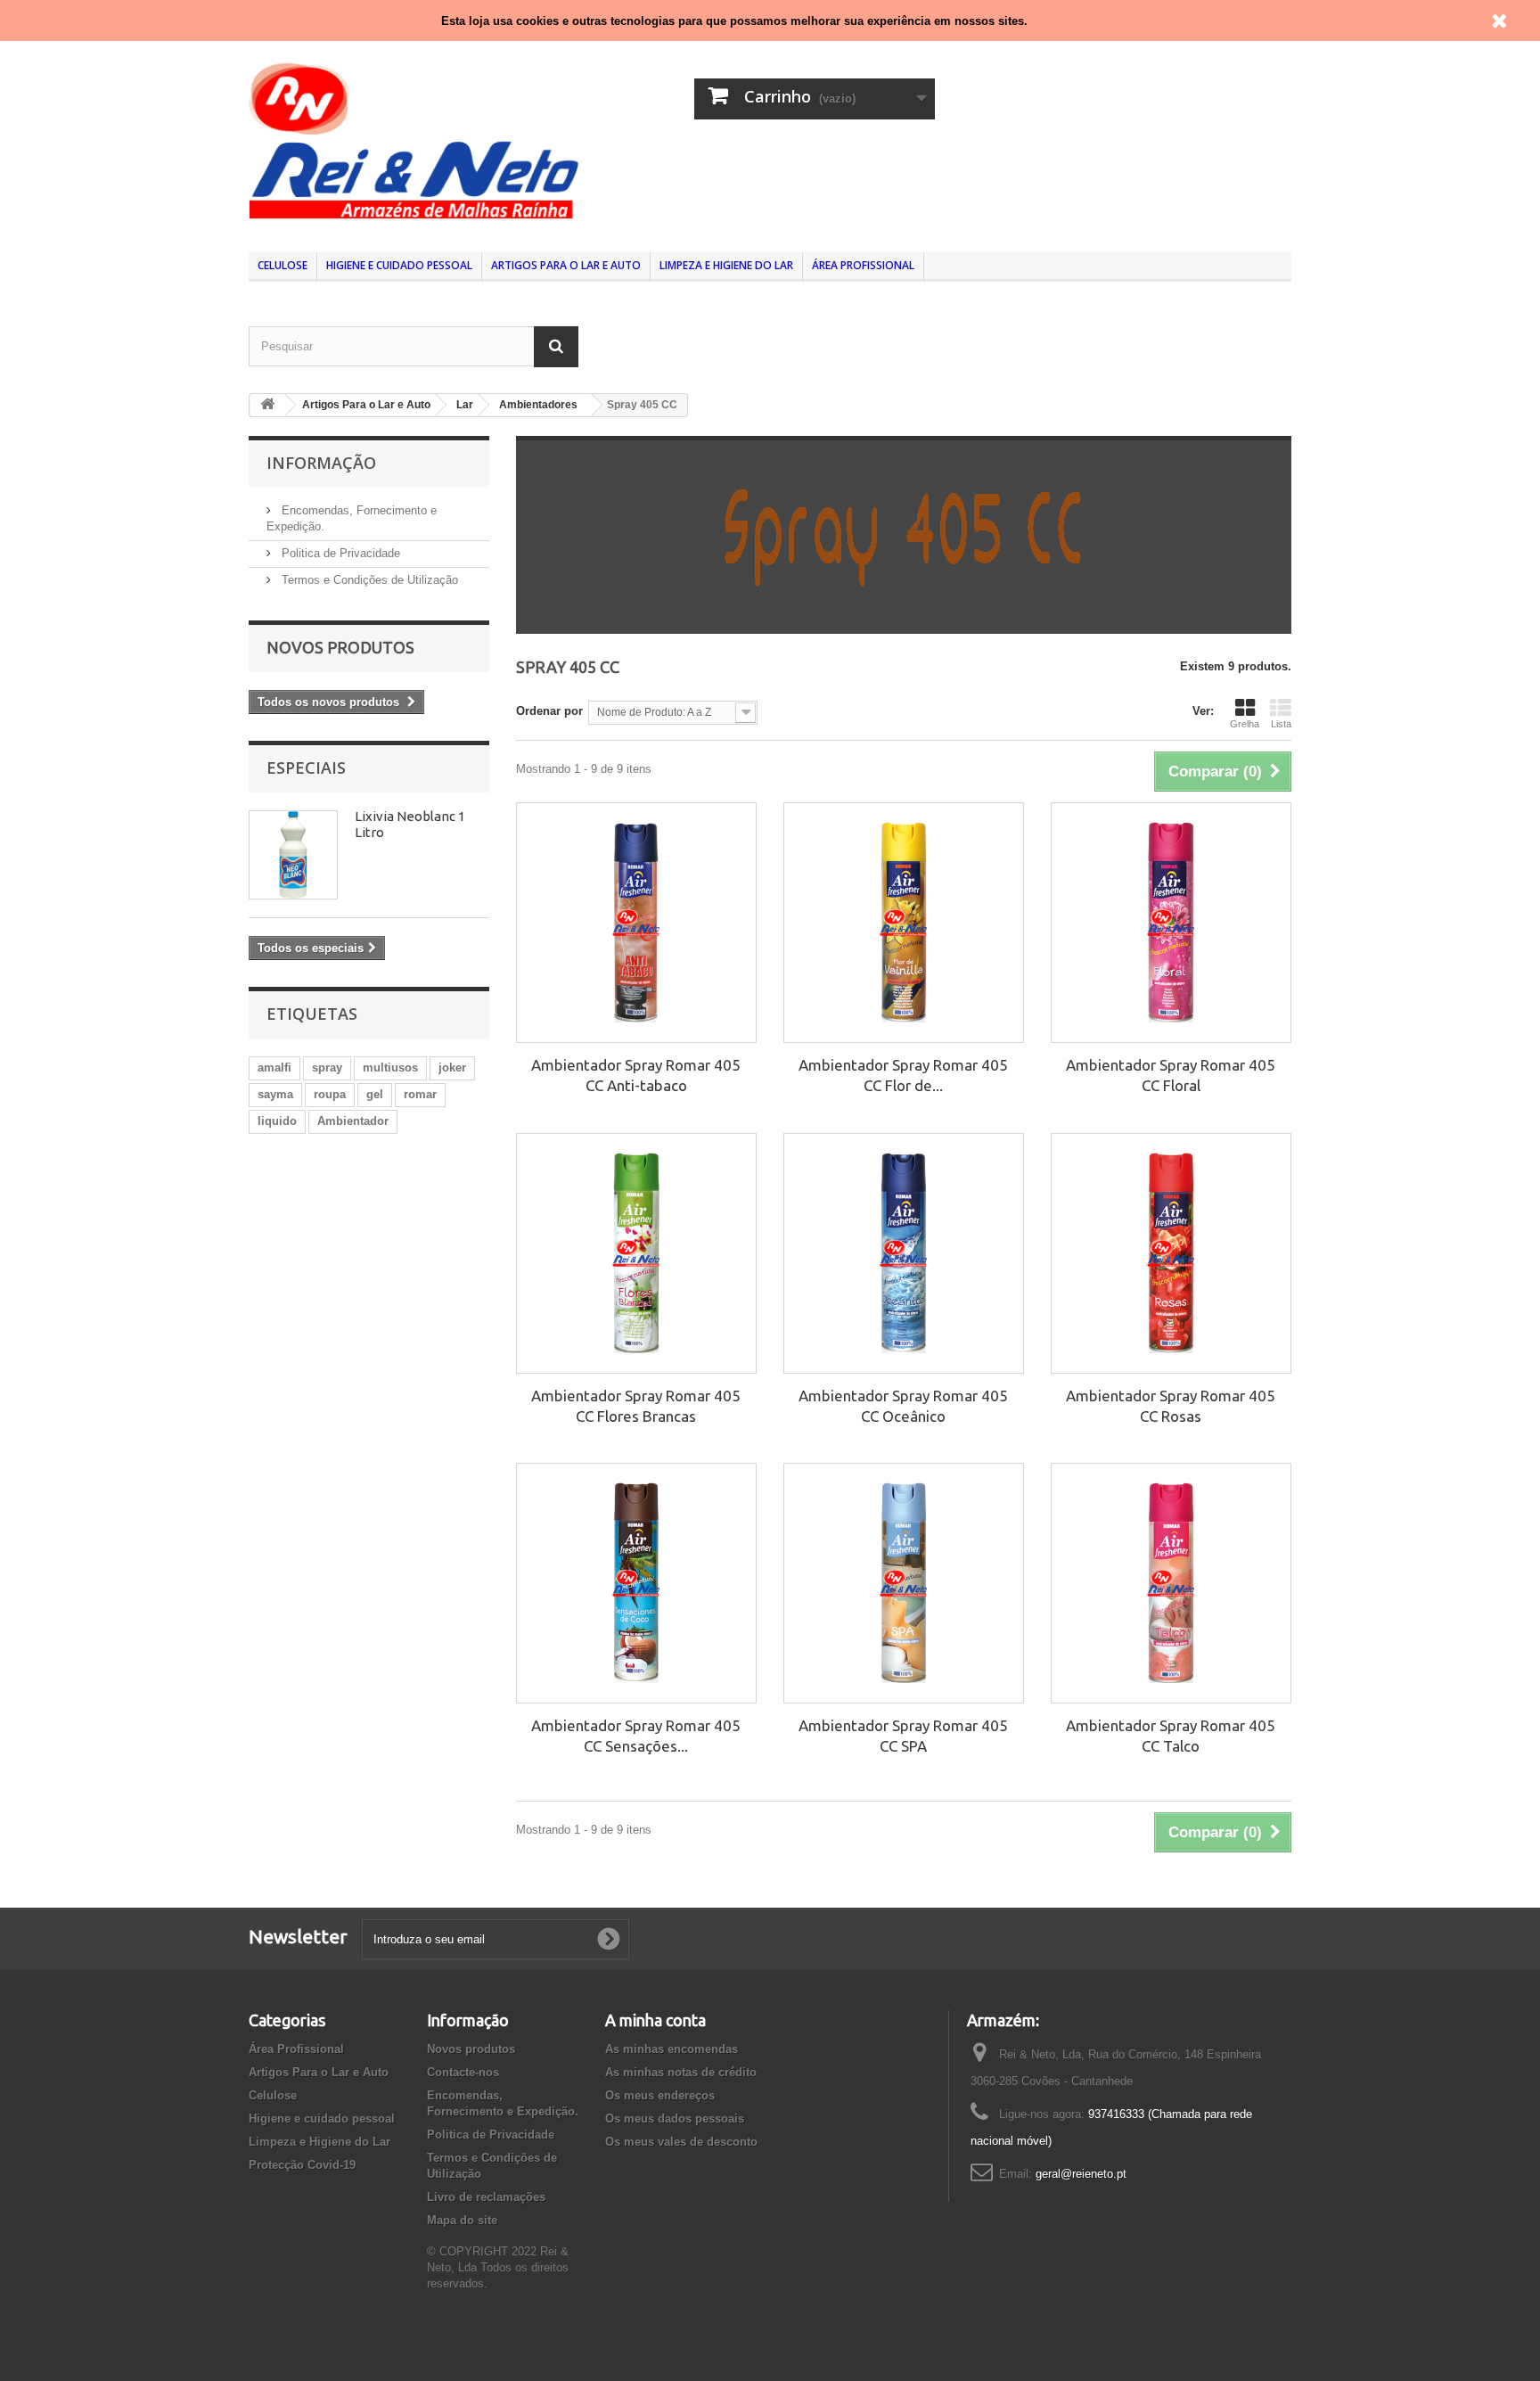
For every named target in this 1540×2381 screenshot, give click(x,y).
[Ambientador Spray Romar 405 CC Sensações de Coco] (636, 1583)
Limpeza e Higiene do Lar (726, 265)
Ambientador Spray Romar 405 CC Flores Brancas (636, 1406)
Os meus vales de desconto (681, 2142)
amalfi (274, 1067)
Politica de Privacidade (339, 553)
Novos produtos (340, 647)
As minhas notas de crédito (681, 2072)
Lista (1281, 724)
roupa (330, 1094)
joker (452, 1067)
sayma (275, 1094)
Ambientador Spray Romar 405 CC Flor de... (903, 1075)
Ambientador (353, 1121)
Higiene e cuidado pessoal (399, 265)
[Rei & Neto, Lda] (414, 139)
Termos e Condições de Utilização (368, 580)
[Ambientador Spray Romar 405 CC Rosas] (1171, 1253)
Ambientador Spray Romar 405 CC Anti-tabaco (636, 1075)
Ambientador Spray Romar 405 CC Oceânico (903, 1406)
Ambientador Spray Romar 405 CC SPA (903, 1736)
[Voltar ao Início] (267, 405)
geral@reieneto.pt (1081, 2174)
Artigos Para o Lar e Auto (566, 265)
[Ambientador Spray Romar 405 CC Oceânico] (904, 1253)
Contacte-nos (463, 2072)
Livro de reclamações (486, 2197)
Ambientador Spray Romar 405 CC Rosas (1171, 1406)
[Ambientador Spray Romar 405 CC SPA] (904, 1583)
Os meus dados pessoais (675, 2118)
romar (420, 1094)
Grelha (1245, 724)
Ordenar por (549, 711)
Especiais (306, 768)
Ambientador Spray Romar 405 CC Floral (1171, 1075)
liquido (277, 1121)
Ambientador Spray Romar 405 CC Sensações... (636, 1736)
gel (375, 1094)
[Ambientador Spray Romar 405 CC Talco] (1171, 1583)
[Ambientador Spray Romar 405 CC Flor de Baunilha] (904, 923)
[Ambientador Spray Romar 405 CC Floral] (1171, 923)
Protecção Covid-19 (302, 2165)
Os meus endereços (660, 2095)
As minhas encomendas (672, 2049)
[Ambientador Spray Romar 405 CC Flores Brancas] (636, 1253)
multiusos (390, 1067)
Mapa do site (462, 2220)
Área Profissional (863, 265)
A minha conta (655, 2020)
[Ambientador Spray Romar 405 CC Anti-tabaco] (636, 923)
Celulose (283, 265)
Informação (321, 463)
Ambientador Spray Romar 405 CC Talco (1171, 1736)
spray (327, 1067)
